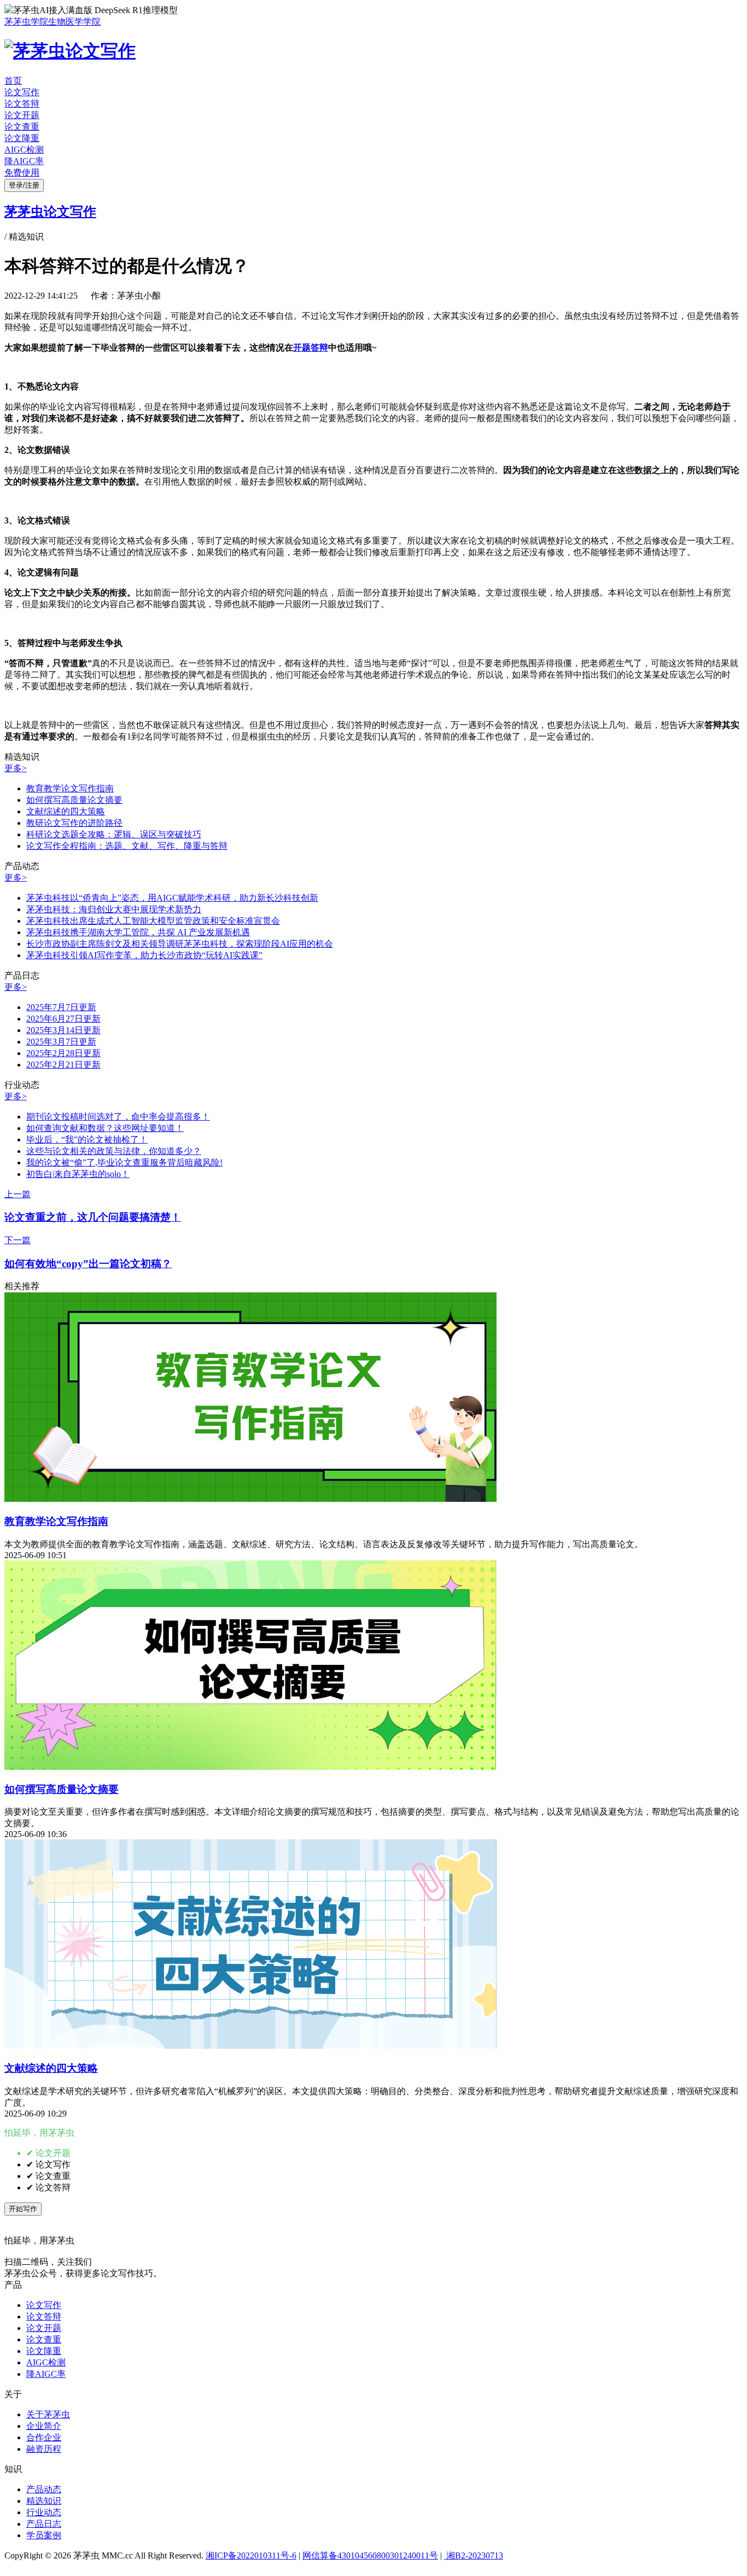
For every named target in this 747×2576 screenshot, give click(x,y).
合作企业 (44, 2437)
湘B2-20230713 (474, 2555)
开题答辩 (311, 348)
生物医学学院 (74, 22)
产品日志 (44, 2524)
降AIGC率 (24, 161)
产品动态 (44, 2489)
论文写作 (22, 92)
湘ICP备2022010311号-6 (251, 2555)
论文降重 (22, 138)
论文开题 (22, 115)
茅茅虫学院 (26, 22)
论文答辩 (22, 104)
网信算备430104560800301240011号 (370, 2555)
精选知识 (44, 2501)
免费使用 (22, 173)
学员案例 (44, 2535)
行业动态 (44, 2512)
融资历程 (44, 2449)
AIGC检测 (24, 150)
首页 (13, 81)
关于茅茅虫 (48, 2414)
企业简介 (44, 2426)
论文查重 (22, 127)
